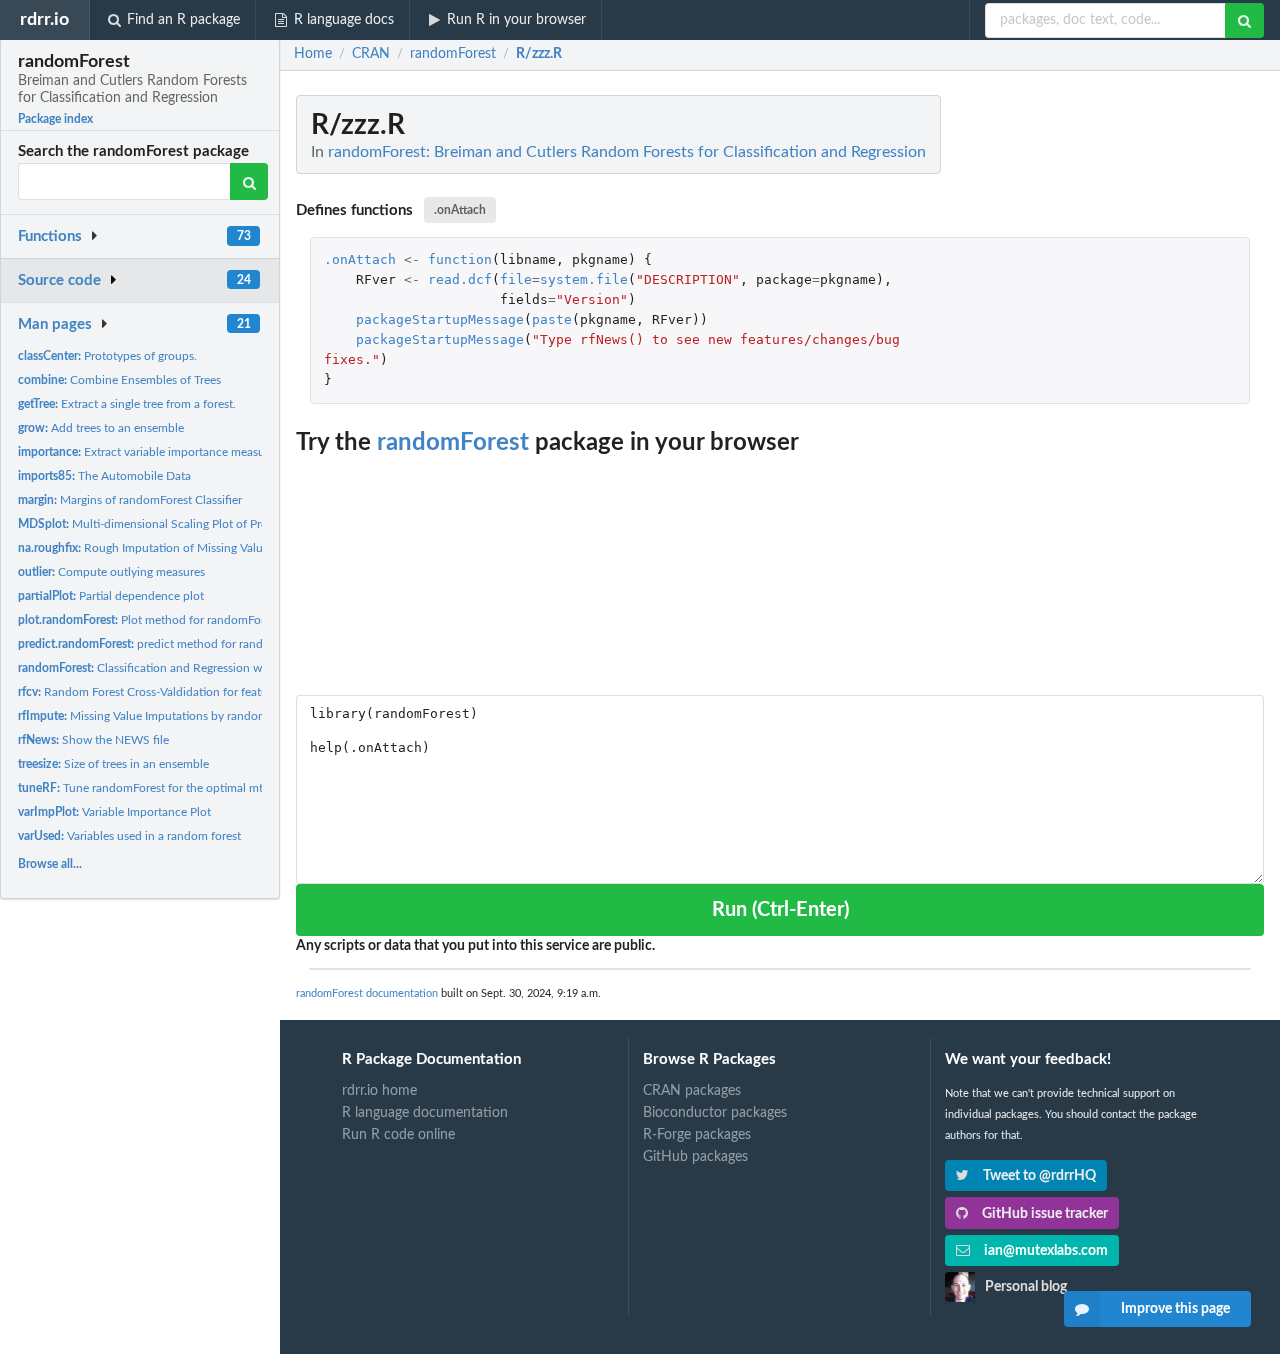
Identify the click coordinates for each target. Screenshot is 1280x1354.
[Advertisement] (1114, 395)
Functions (50, 236)
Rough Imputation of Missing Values (146, 548)
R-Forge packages (697, 1135)
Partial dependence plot (111, 596)
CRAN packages (692, 1091)
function (460, 259)
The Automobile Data (104, 476)
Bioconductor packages (715, 1113)
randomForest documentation (367, 993)
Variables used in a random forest (129, 836)
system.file (584, 279)
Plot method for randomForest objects (169, 620)
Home (313, 54)
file (516, 279)
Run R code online (398, 1135)
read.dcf (460, 279)
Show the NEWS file (93, 740)
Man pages (55, 324)
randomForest (453, 443)
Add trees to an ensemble (101, 428)
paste (552, 319)
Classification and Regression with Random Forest (188, 668)
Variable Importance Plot (114, 812)
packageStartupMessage (440, 319)
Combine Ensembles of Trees (119, 380)
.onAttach (460, 210)
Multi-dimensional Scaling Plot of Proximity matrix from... (195, 524)
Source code (59, 280)
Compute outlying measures (111, 572)
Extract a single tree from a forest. (127, 404)
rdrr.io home (379, 1091)
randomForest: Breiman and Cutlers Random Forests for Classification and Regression (627, 152)
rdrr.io (44, 19)
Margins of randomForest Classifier (130, 500)
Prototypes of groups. (107, 356)
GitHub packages (695, 1157)
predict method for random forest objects (186, 644)
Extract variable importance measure (146, 452)
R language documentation (425, 1113)
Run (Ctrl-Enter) (780, 910)
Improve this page (1175, 1309)
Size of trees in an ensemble (113, 764)
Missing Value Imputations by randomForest (159, 716)
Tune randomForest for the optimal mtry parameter (173, 788)
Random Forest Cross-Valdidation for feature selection (173, 692)
